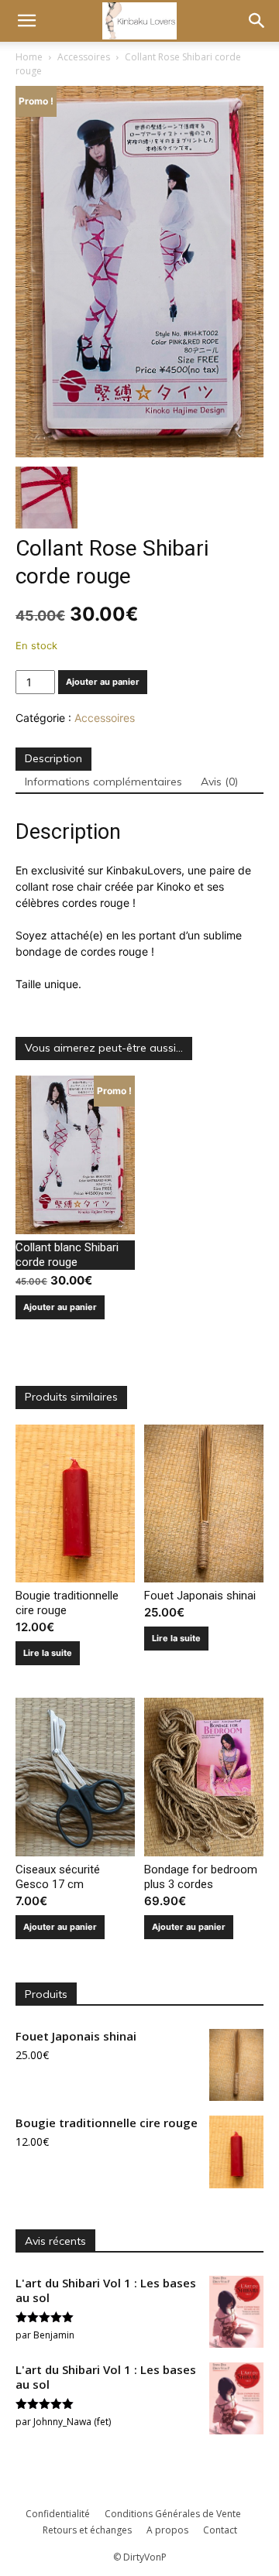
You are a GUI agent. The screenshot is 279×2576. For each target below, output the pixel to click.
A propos (167, 2530)
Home (29, 57)
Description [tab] (53, 758)
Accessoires (84, 57)
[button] (26, 21)
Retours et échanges (87, 2530)
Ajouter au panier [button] (60, 1307)
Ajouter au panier (103, 682)
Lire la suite (48, 1653)
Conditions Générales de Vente (173, 2514)
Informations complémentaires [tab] (103, 782)
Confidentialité (58, 2514)
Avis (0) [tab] (219, 782)
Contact (220, 2530)
